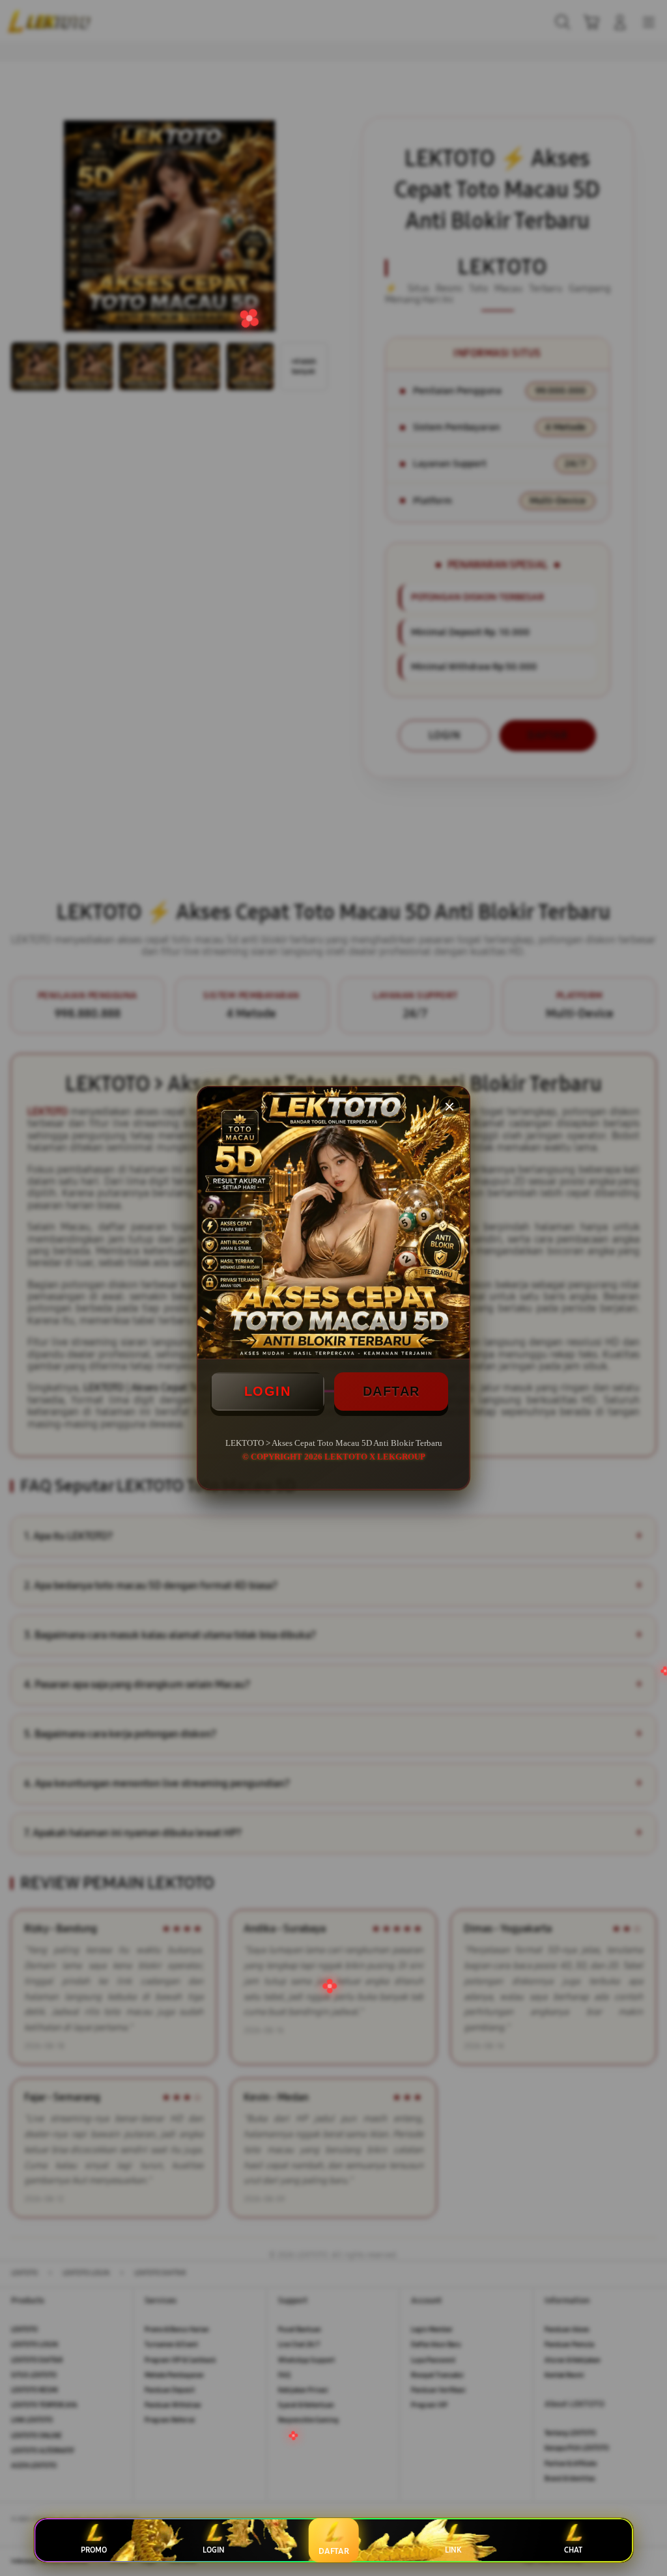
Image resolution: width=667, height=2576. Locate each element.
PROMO (94, 2550)
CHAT (573, 2550)
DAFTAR (391, 1391)
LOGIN (268, 1391)
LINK (453, 2550)
